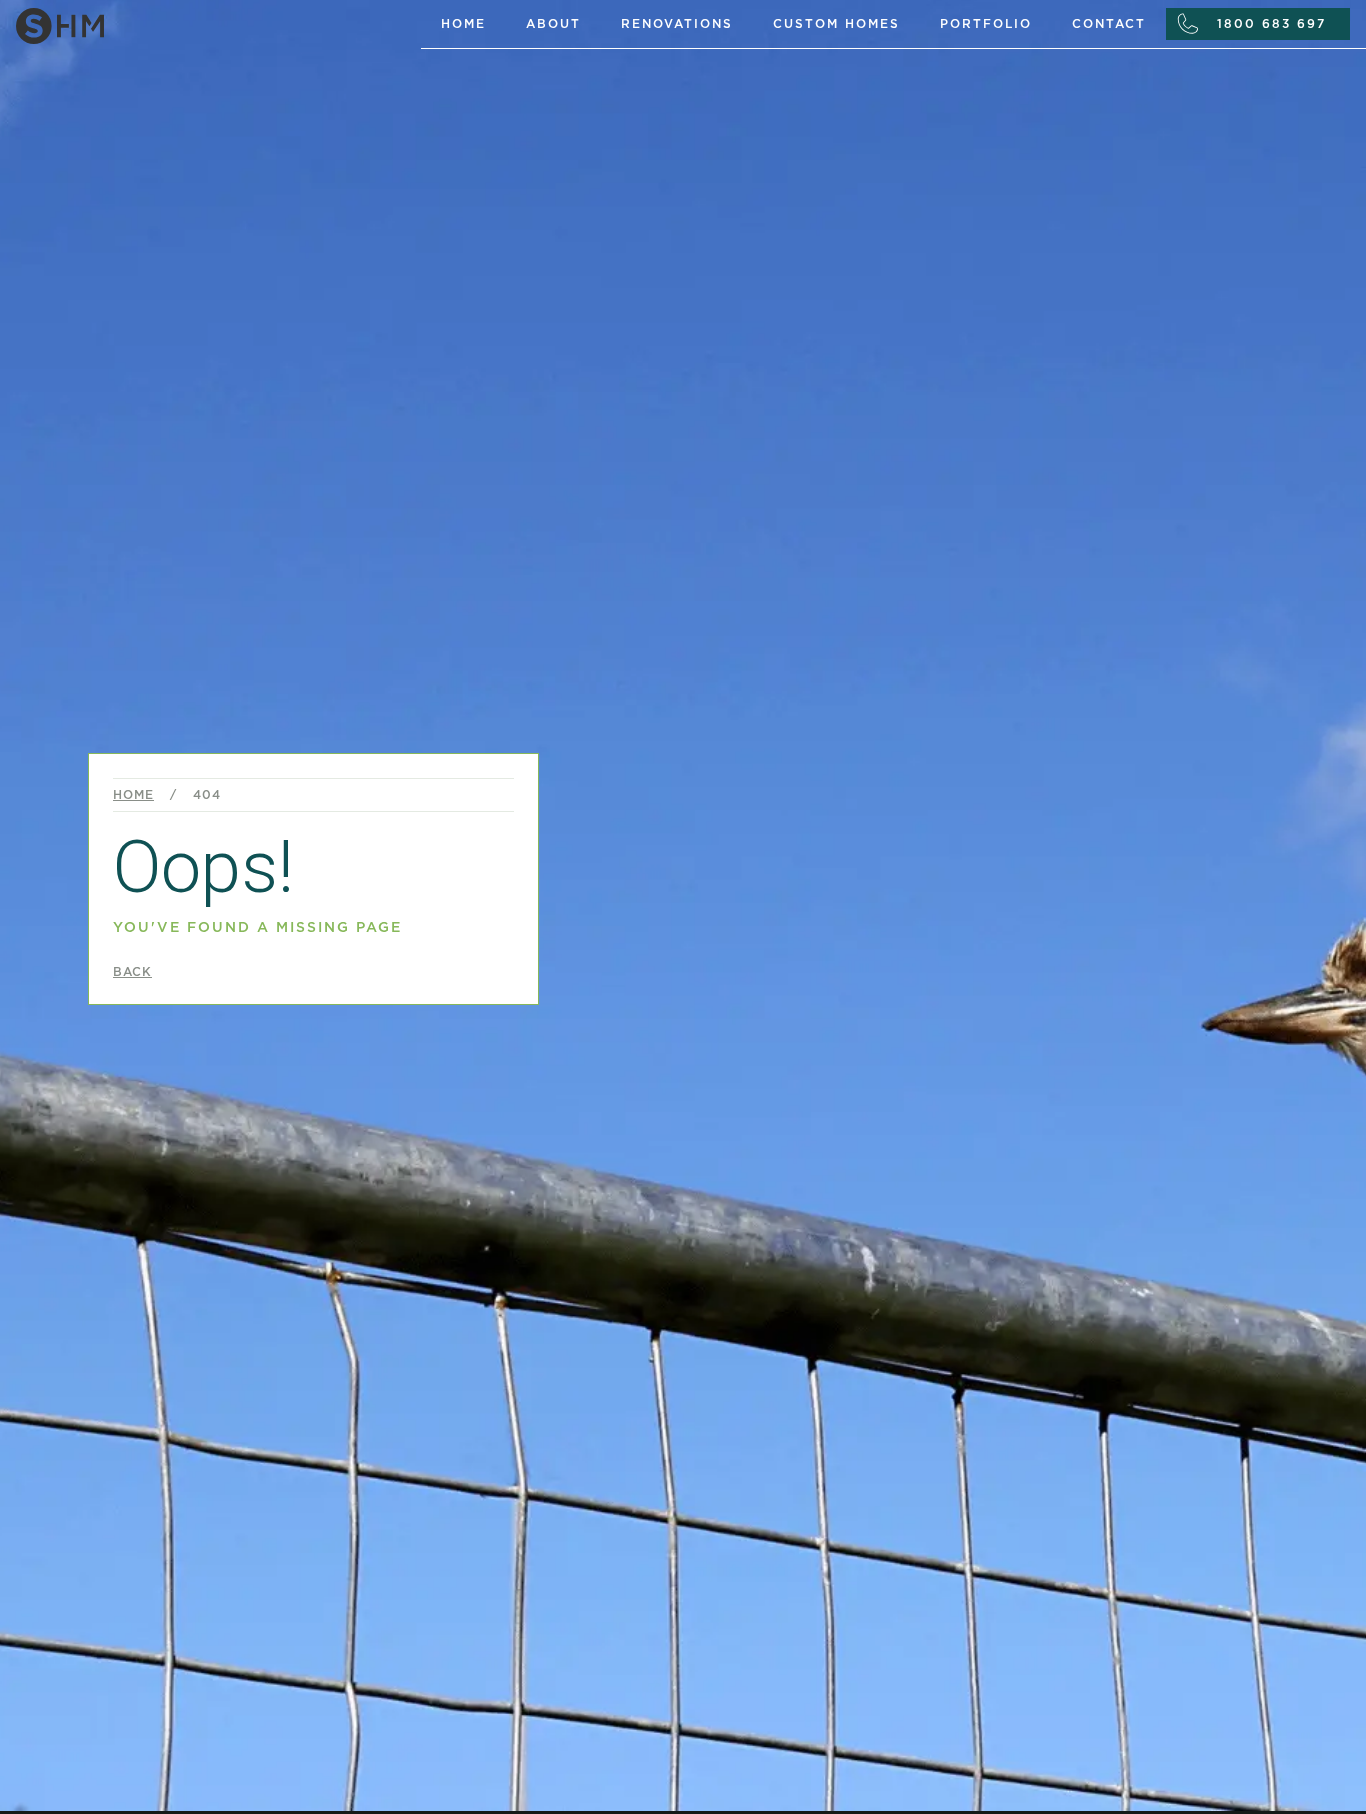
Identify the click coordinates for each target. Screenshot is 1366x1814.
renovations (677, 24)
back (132, 972)
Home (463, 24)
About (553, 24)
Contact (1109, 24)
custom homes (836, 24)
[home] (210, 22)
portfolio (986, 24)
